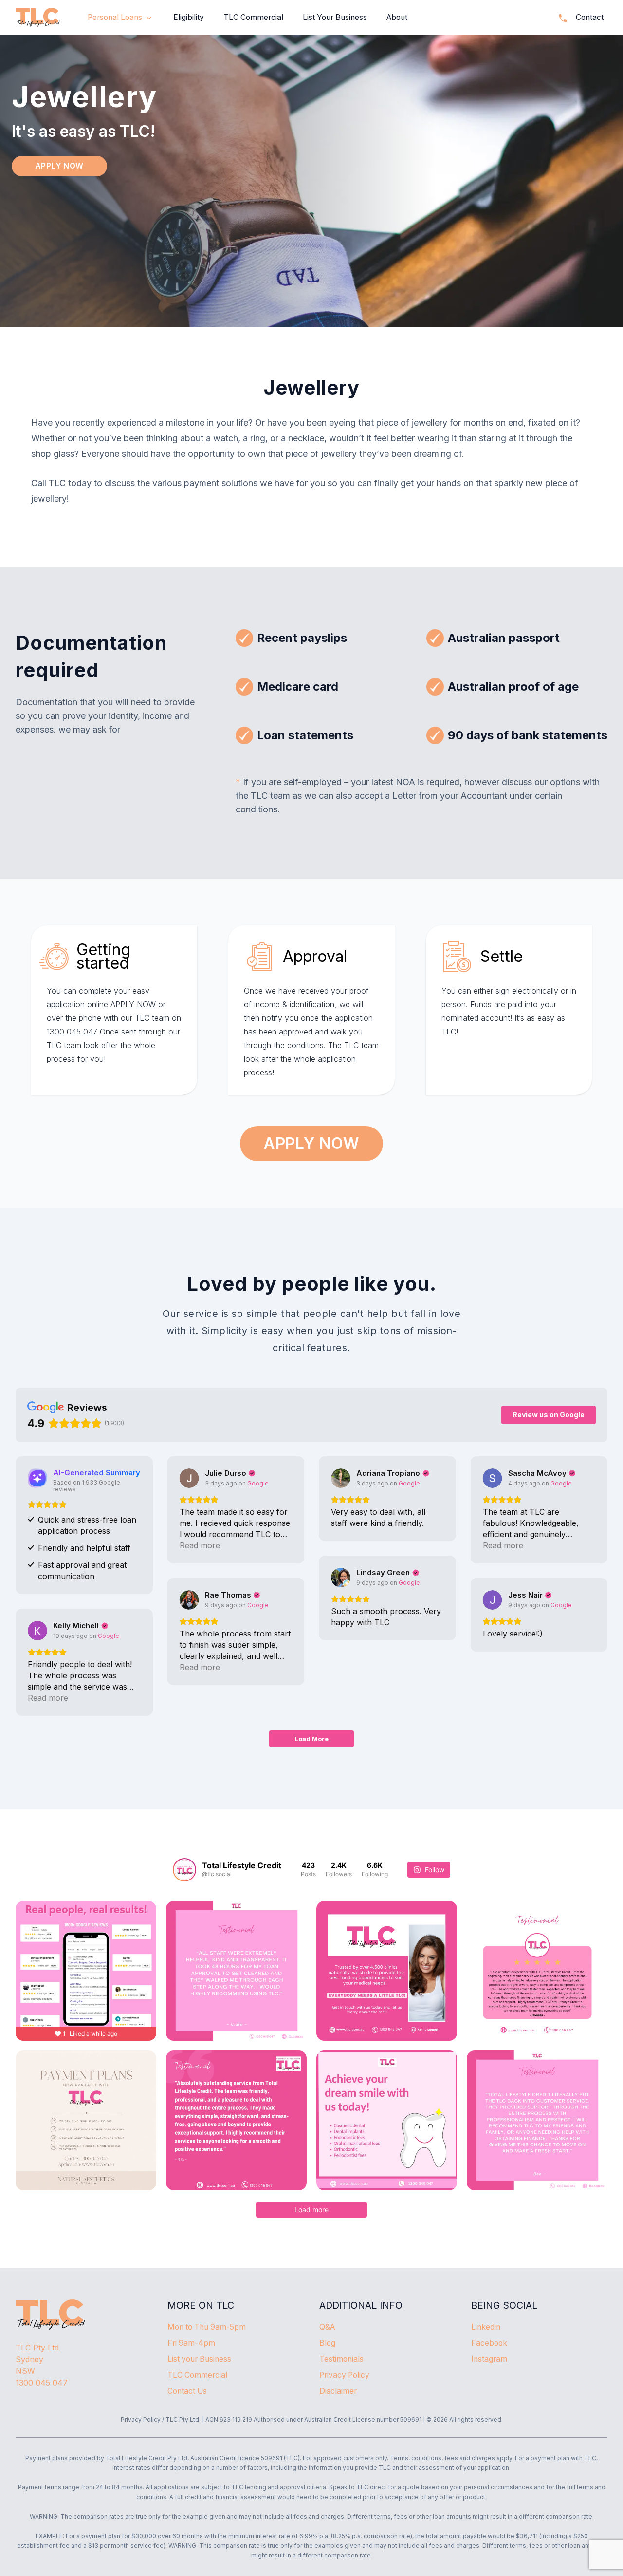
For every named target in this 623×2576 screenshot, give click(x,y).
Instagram (489, 2359)
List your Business (199, 2359)
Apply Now (59, 166)
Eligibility (189, 17)
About (397, 17)
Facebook (489, 2343)
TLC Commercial (253, 17)
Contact (590, 17)
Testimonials (341, 2359)
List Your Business (335, 17)
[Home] (38, 18)
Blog (327, 2343)
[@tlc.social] (184, 1870)
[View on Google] (189, 1478)
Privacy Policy (344, 2375)
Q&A (327, 2327)
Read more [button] (200, 1545)
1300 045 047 (72, 1032)
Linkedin (486, 2327)
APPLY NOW (133, 1004)
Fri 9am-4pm (191, 2343)
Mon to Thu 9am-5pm (207, 2327)
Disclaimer (338, 2391)
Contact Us (187, 2391)
